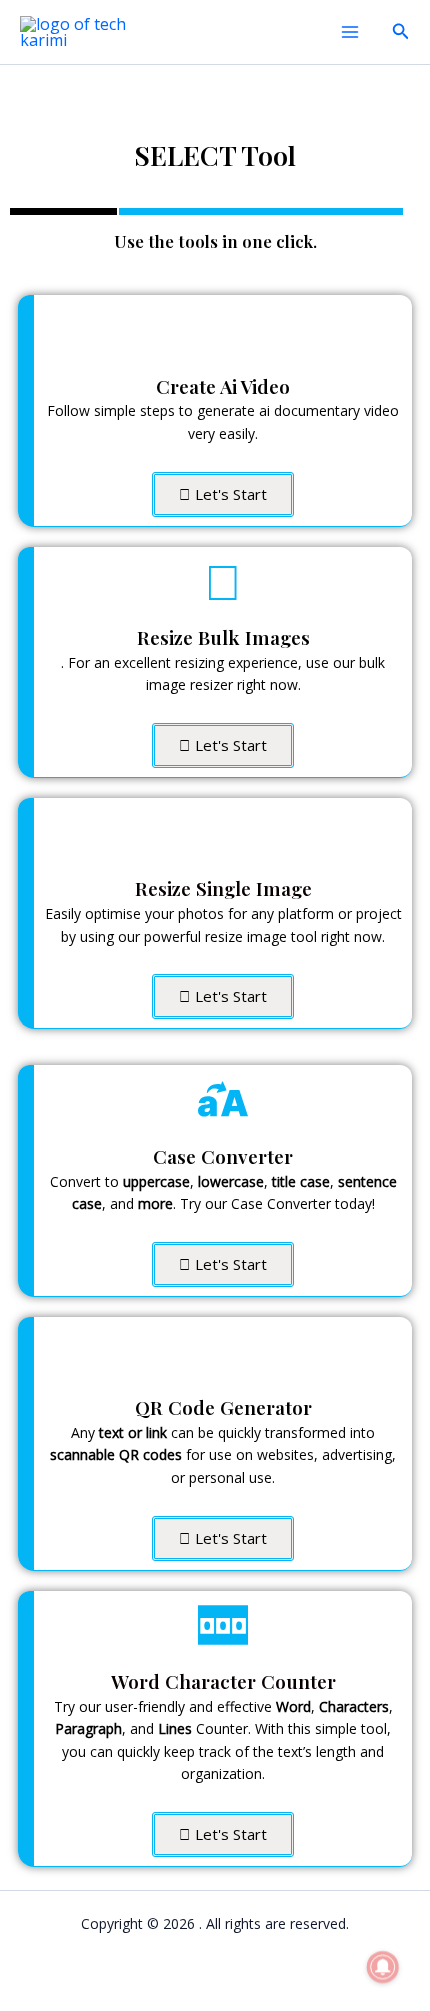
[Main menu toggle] (350, 32)
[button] (401, 32)
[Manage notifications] (383, 1967)
